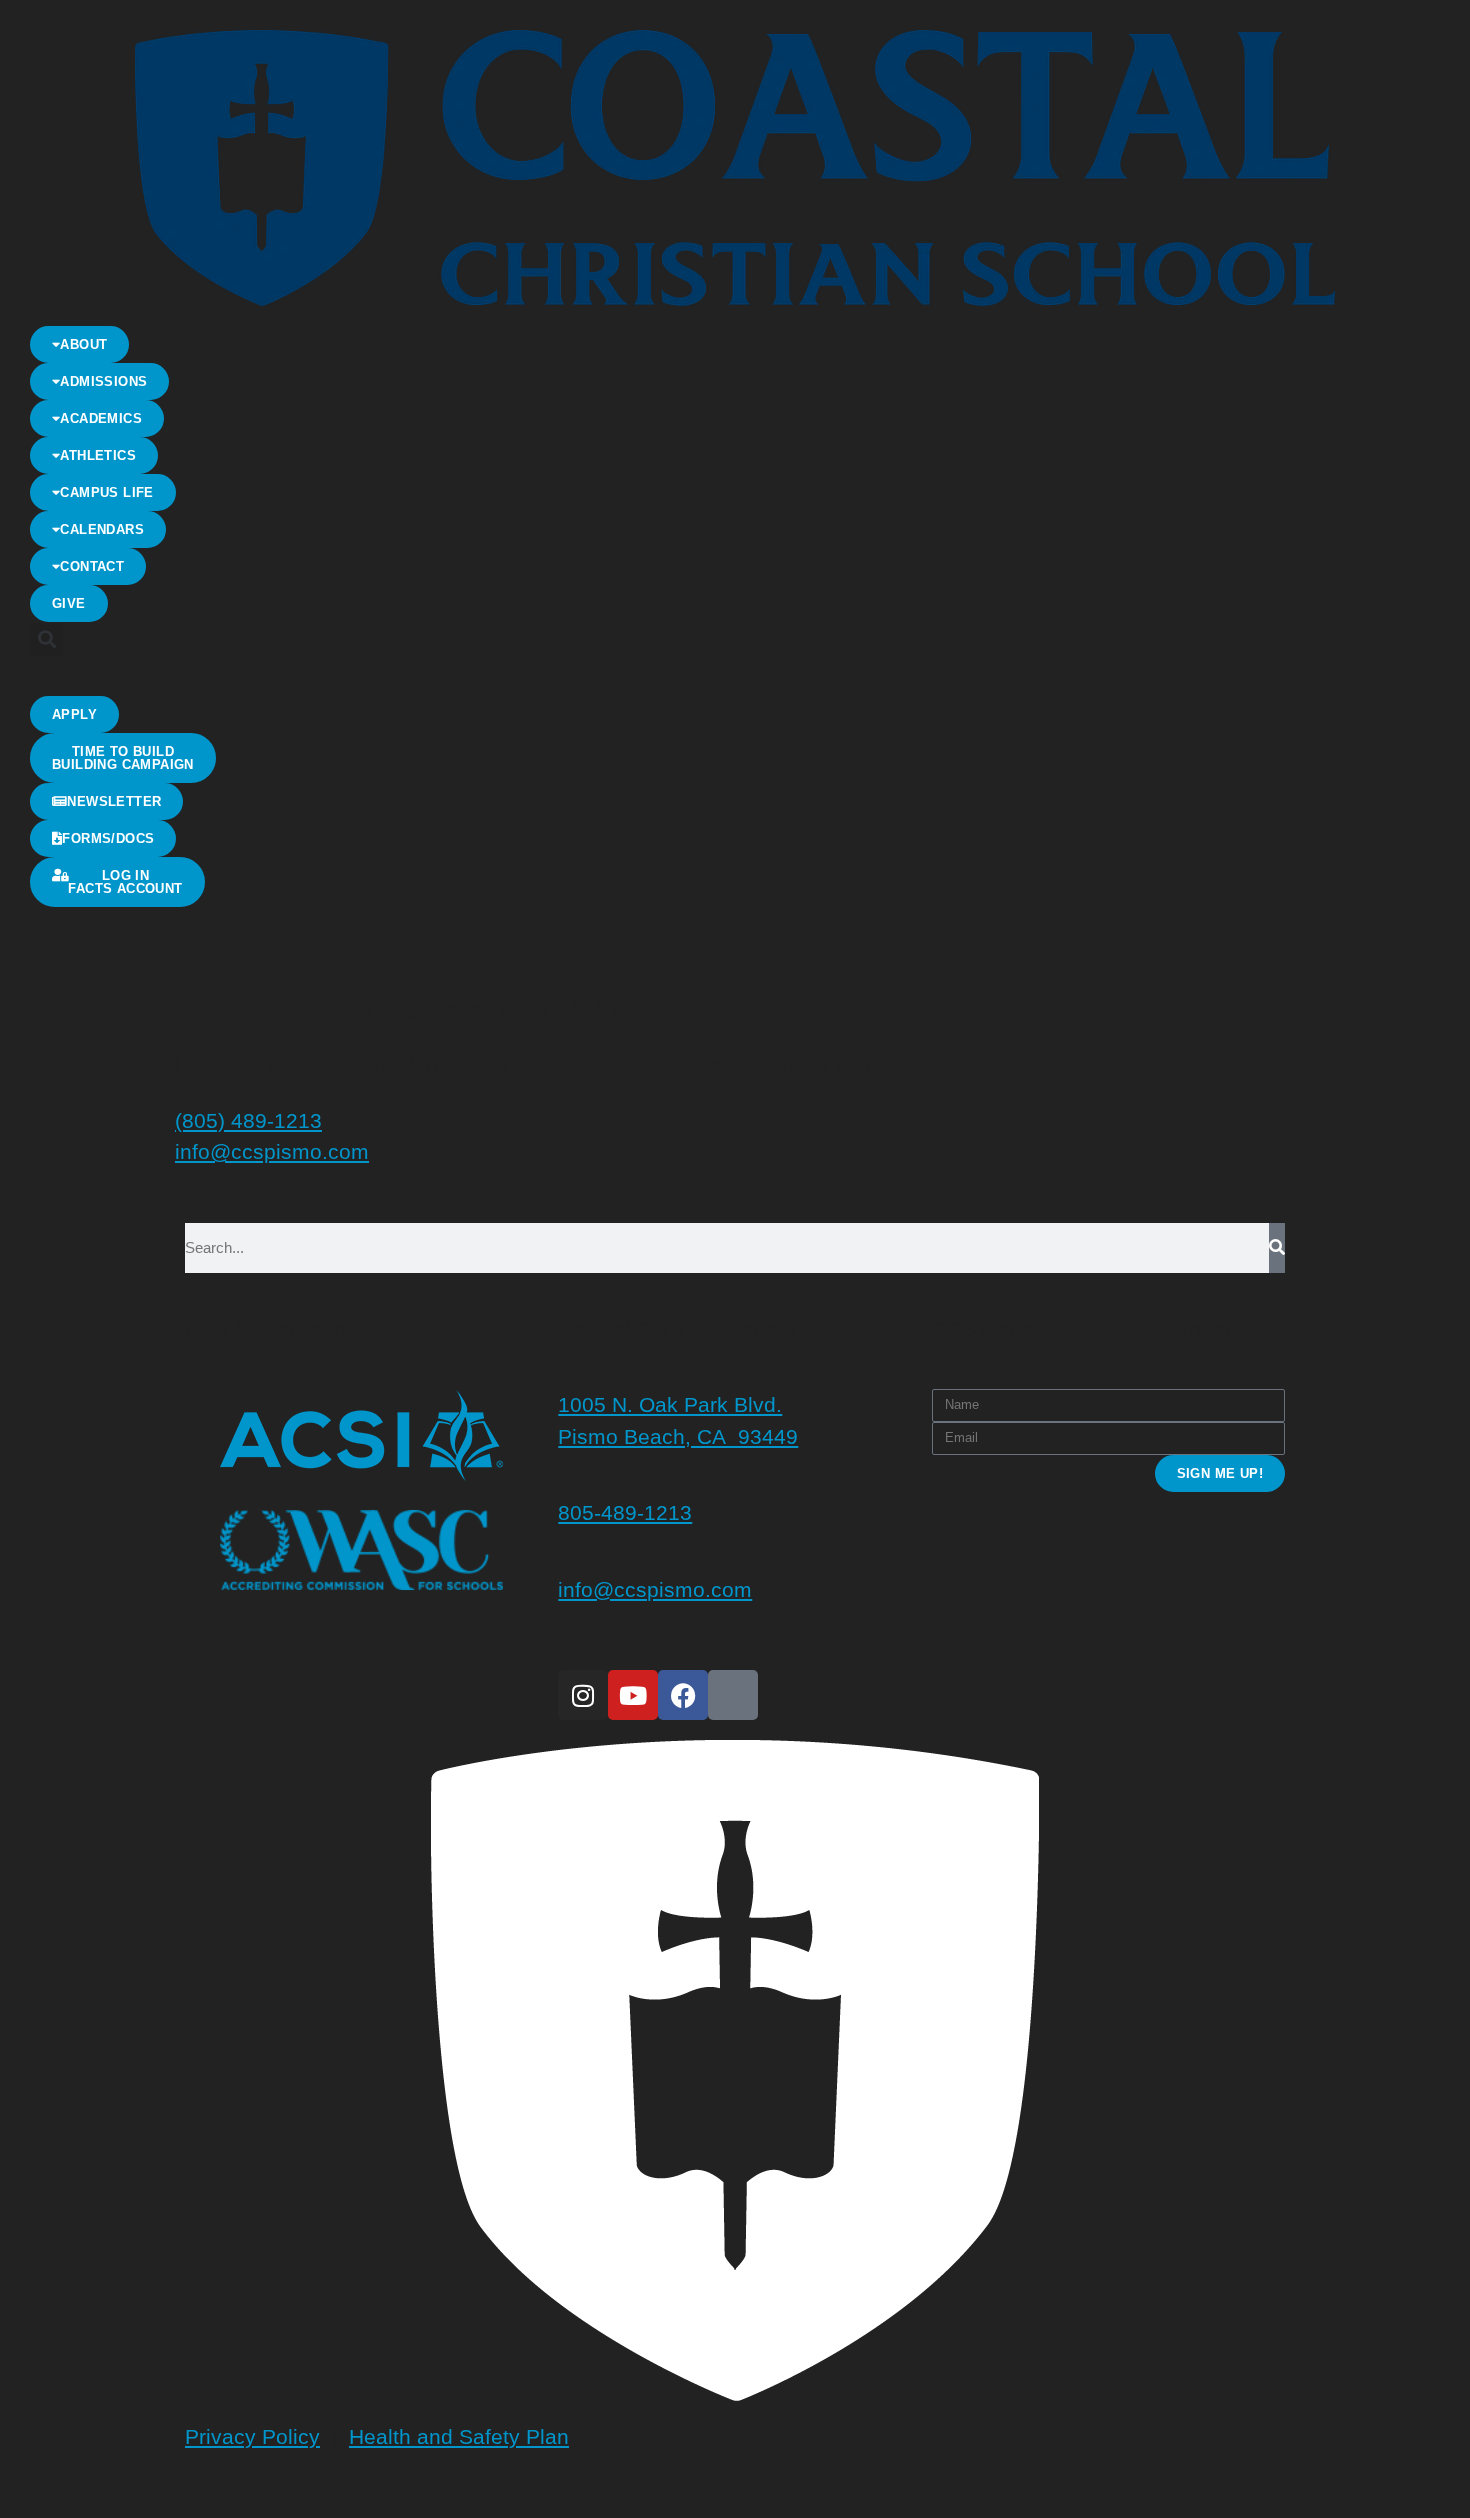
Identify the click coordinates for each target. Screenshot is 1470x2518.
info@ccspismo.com (272, 1151)
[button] (46, 639)
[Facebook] (683, 1695)
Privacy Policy (252, 2436)
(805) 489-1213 (248, 1120)
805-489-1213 (625, 1512)
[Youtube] (633, 1695)
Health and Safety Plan (459, 2436)
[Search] (1277, 1248)
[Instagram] (583, 1695)
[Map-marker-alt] (733, 1695)
